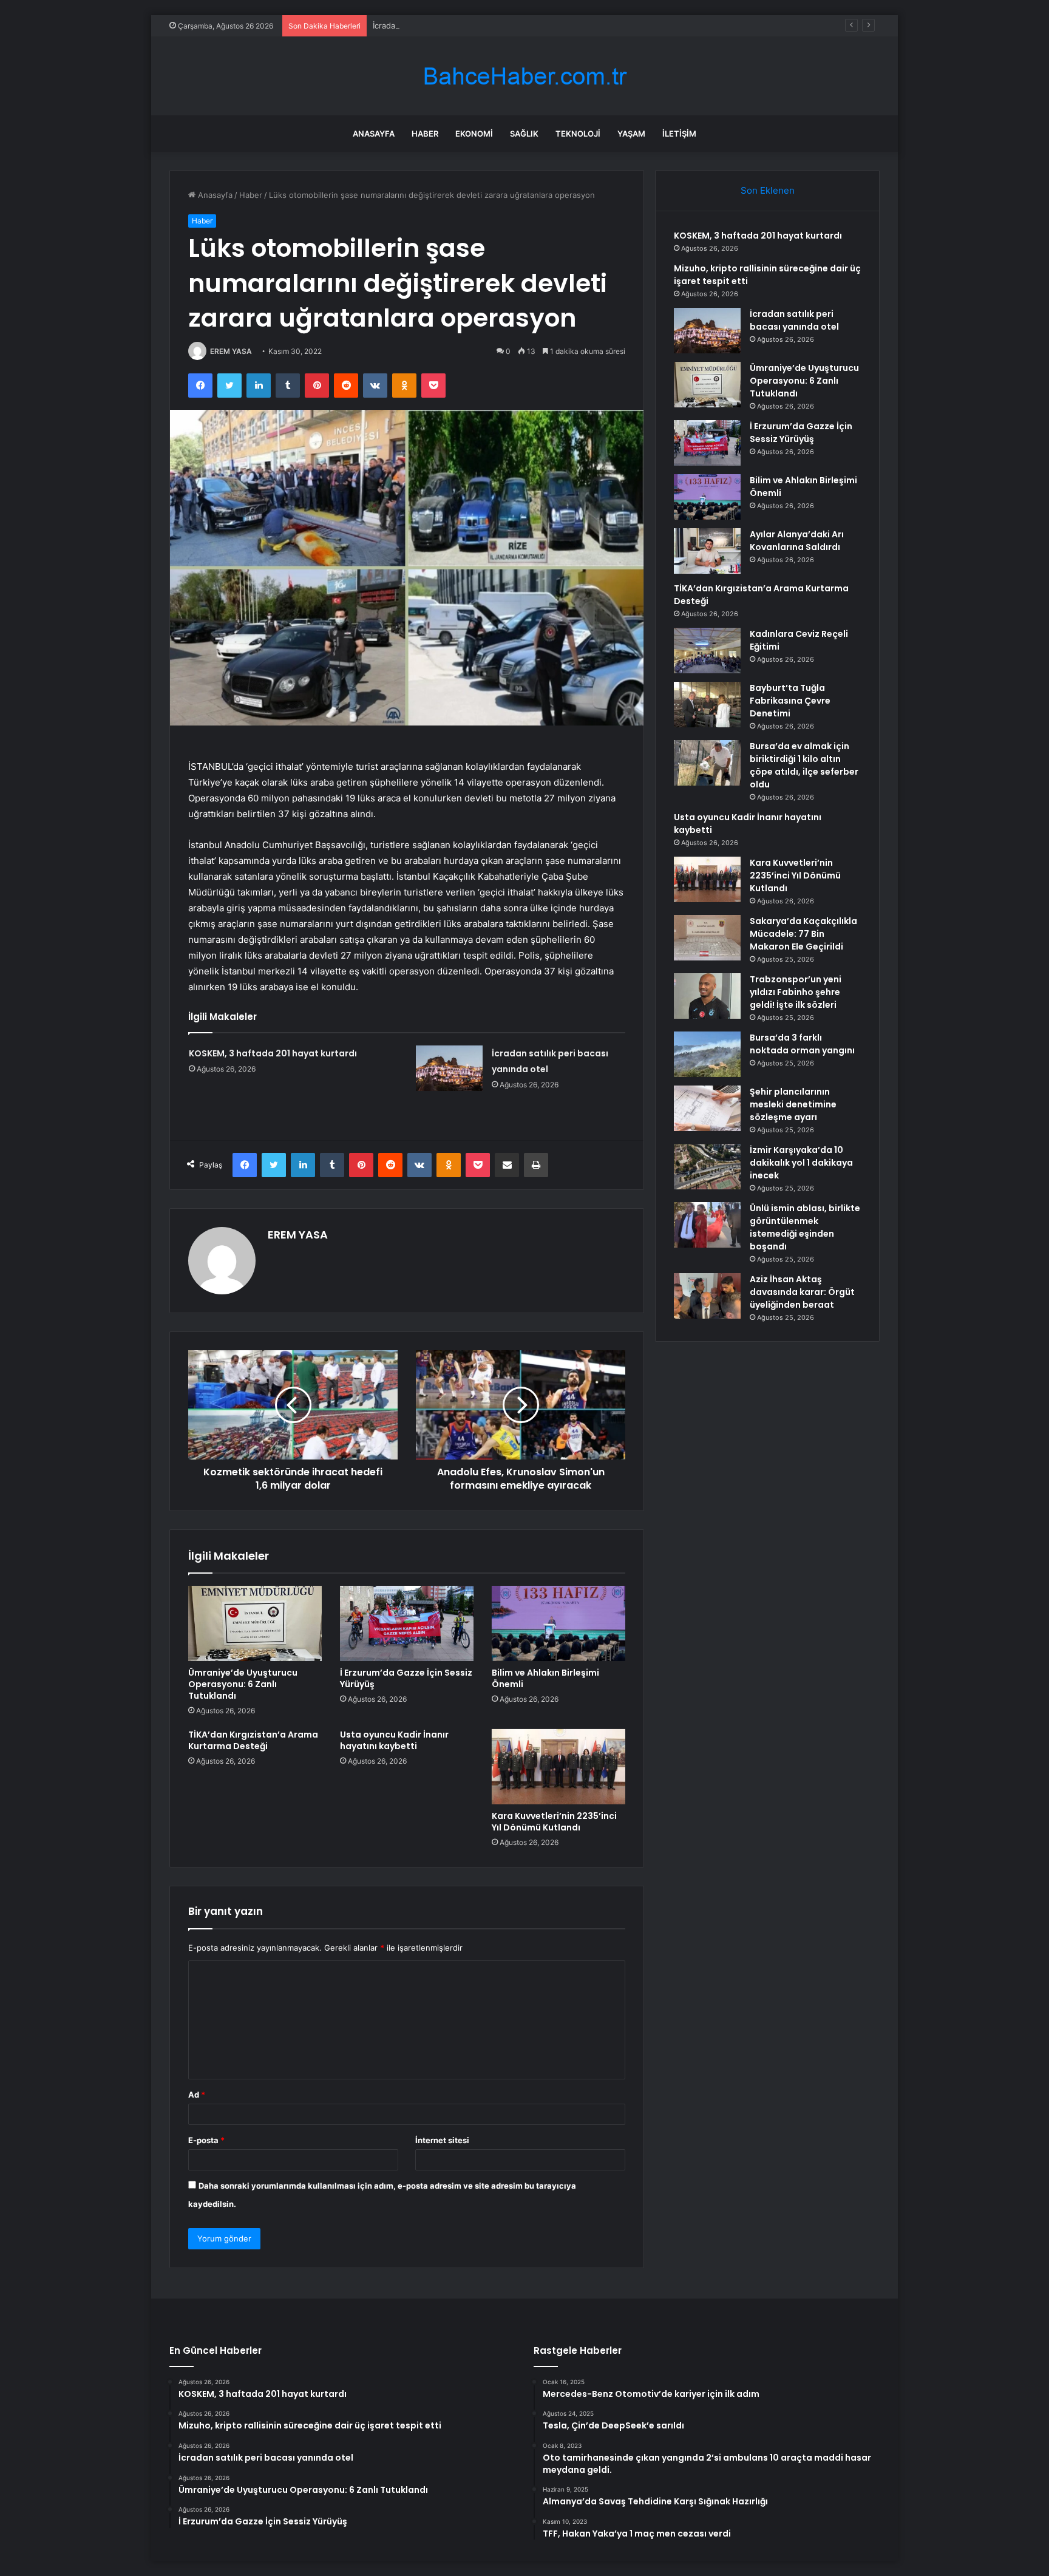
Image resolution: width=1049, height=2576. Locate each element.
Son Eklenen (768, 190)
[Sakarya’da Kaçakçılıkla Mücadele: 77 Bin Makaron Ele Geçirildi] (707, 938)
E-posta (206, 2140)
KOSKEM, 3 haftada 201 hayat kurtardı (273, 1053)
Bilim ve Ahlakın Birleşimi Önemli (545, 1678)
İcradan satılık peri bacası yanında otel (444, 25)
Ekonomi (474, 134)
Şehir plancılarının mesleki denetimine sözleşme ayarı (793, 1104)
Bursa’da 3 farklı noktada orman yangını (802, 1044)
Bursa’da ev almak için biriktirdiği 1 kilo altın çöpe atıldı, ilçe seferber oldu (804, 765)
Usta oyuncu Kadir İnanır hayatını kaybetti (394, 1740)
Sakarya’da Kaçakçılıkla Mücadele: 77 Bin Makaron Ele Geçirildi (803, 934)
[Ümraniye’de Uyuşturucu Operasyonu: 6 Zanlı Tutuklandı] (255, 1623)
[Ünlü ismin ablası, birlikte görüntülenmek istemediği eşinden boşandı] (707, 1225)
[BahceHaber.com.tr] (524, 76)
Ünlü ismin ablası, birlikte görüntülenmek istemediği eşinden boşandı (805, 1227)
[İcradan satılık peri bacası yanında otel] (449, 1068)
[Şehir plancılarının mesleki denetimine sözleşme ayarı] (707, 1108)
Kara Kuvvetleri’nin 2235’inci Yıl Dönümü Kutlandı (554, 1822)
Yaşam (631, 134)
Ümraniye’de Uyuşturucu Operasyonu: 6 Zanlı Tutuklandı (243, 1684)
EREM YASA (231, 351)
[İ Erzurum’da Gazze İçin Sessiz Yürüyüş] (407, 1623)
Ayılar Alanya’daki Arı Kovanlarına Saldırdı (797, 541)
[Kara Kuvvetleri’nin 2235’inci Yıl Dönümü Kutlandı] (558, 1767)
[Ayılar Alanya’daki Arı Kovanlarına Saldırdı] (707, 551)
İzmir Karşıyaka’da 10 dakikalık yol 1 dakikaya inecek (801, 1163)
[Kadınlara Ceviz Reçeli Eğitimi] (707, 651)
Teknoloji (578, 134)
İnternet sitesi (442, 2140)
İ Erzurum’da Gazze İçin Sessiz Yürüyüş (406, 1678)
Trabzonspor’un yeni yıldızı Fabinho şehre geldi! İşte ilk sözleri (796, 992)
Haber (425, 134)
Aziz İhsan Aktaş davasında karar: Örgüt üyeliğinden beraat (802, 1292)
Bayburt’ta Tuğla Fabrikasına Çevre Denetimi (790, 701)
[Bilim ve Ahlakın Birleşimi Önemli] (558, 1623)
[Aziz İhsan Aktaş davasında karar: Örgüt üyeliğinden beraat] (707, 1296)
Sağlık (524, 134)
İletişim (679, 134)
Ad (197, 2095)
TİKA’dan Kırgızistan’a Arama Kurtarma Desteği (253, 1740)
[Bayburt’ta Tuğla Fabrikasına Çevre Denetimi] (707, 705)
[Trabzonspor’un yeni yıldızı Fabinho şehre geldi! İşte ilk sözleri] (707, 996)
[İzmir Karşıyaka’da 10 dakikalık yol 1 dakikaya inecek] (707, 1167)
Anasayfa (374, 134)
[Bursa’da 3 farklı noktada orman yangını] (707, 1054)
